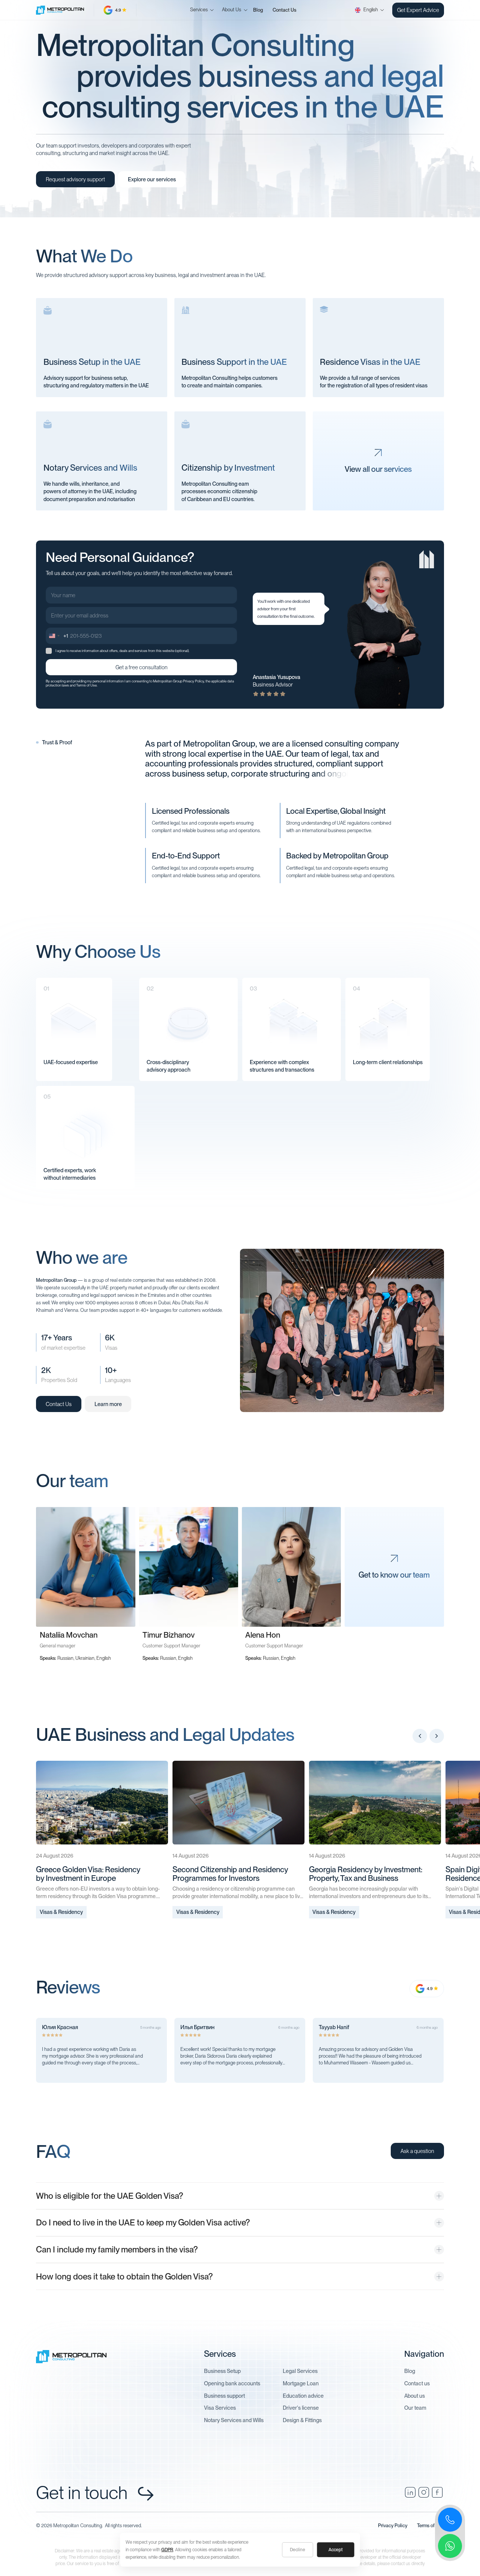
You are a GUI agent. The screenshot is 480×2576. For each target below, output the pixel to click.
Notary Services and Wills (234, 2420)
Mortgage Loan (301, 2383)
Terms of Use (86, 685)
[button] (199, 10)
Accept (336, 2550)
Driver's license (301, 2408)
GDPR (167, 2550)
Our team (415, 2408)
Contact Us (284, 10)
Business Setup (222, 2371)
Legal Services (300, 2371)
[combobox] (57, 636)
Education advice (303, 2396)
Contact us (417, 2383)
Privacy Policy (193, 681)
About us (415, 2396)
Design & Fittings (302, 2420)
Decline (298, 2550)
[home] (65, 10)
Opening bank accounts (232, 2383)
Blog (258, 10)
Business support (224, 2396)
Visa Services (220, 2408)
